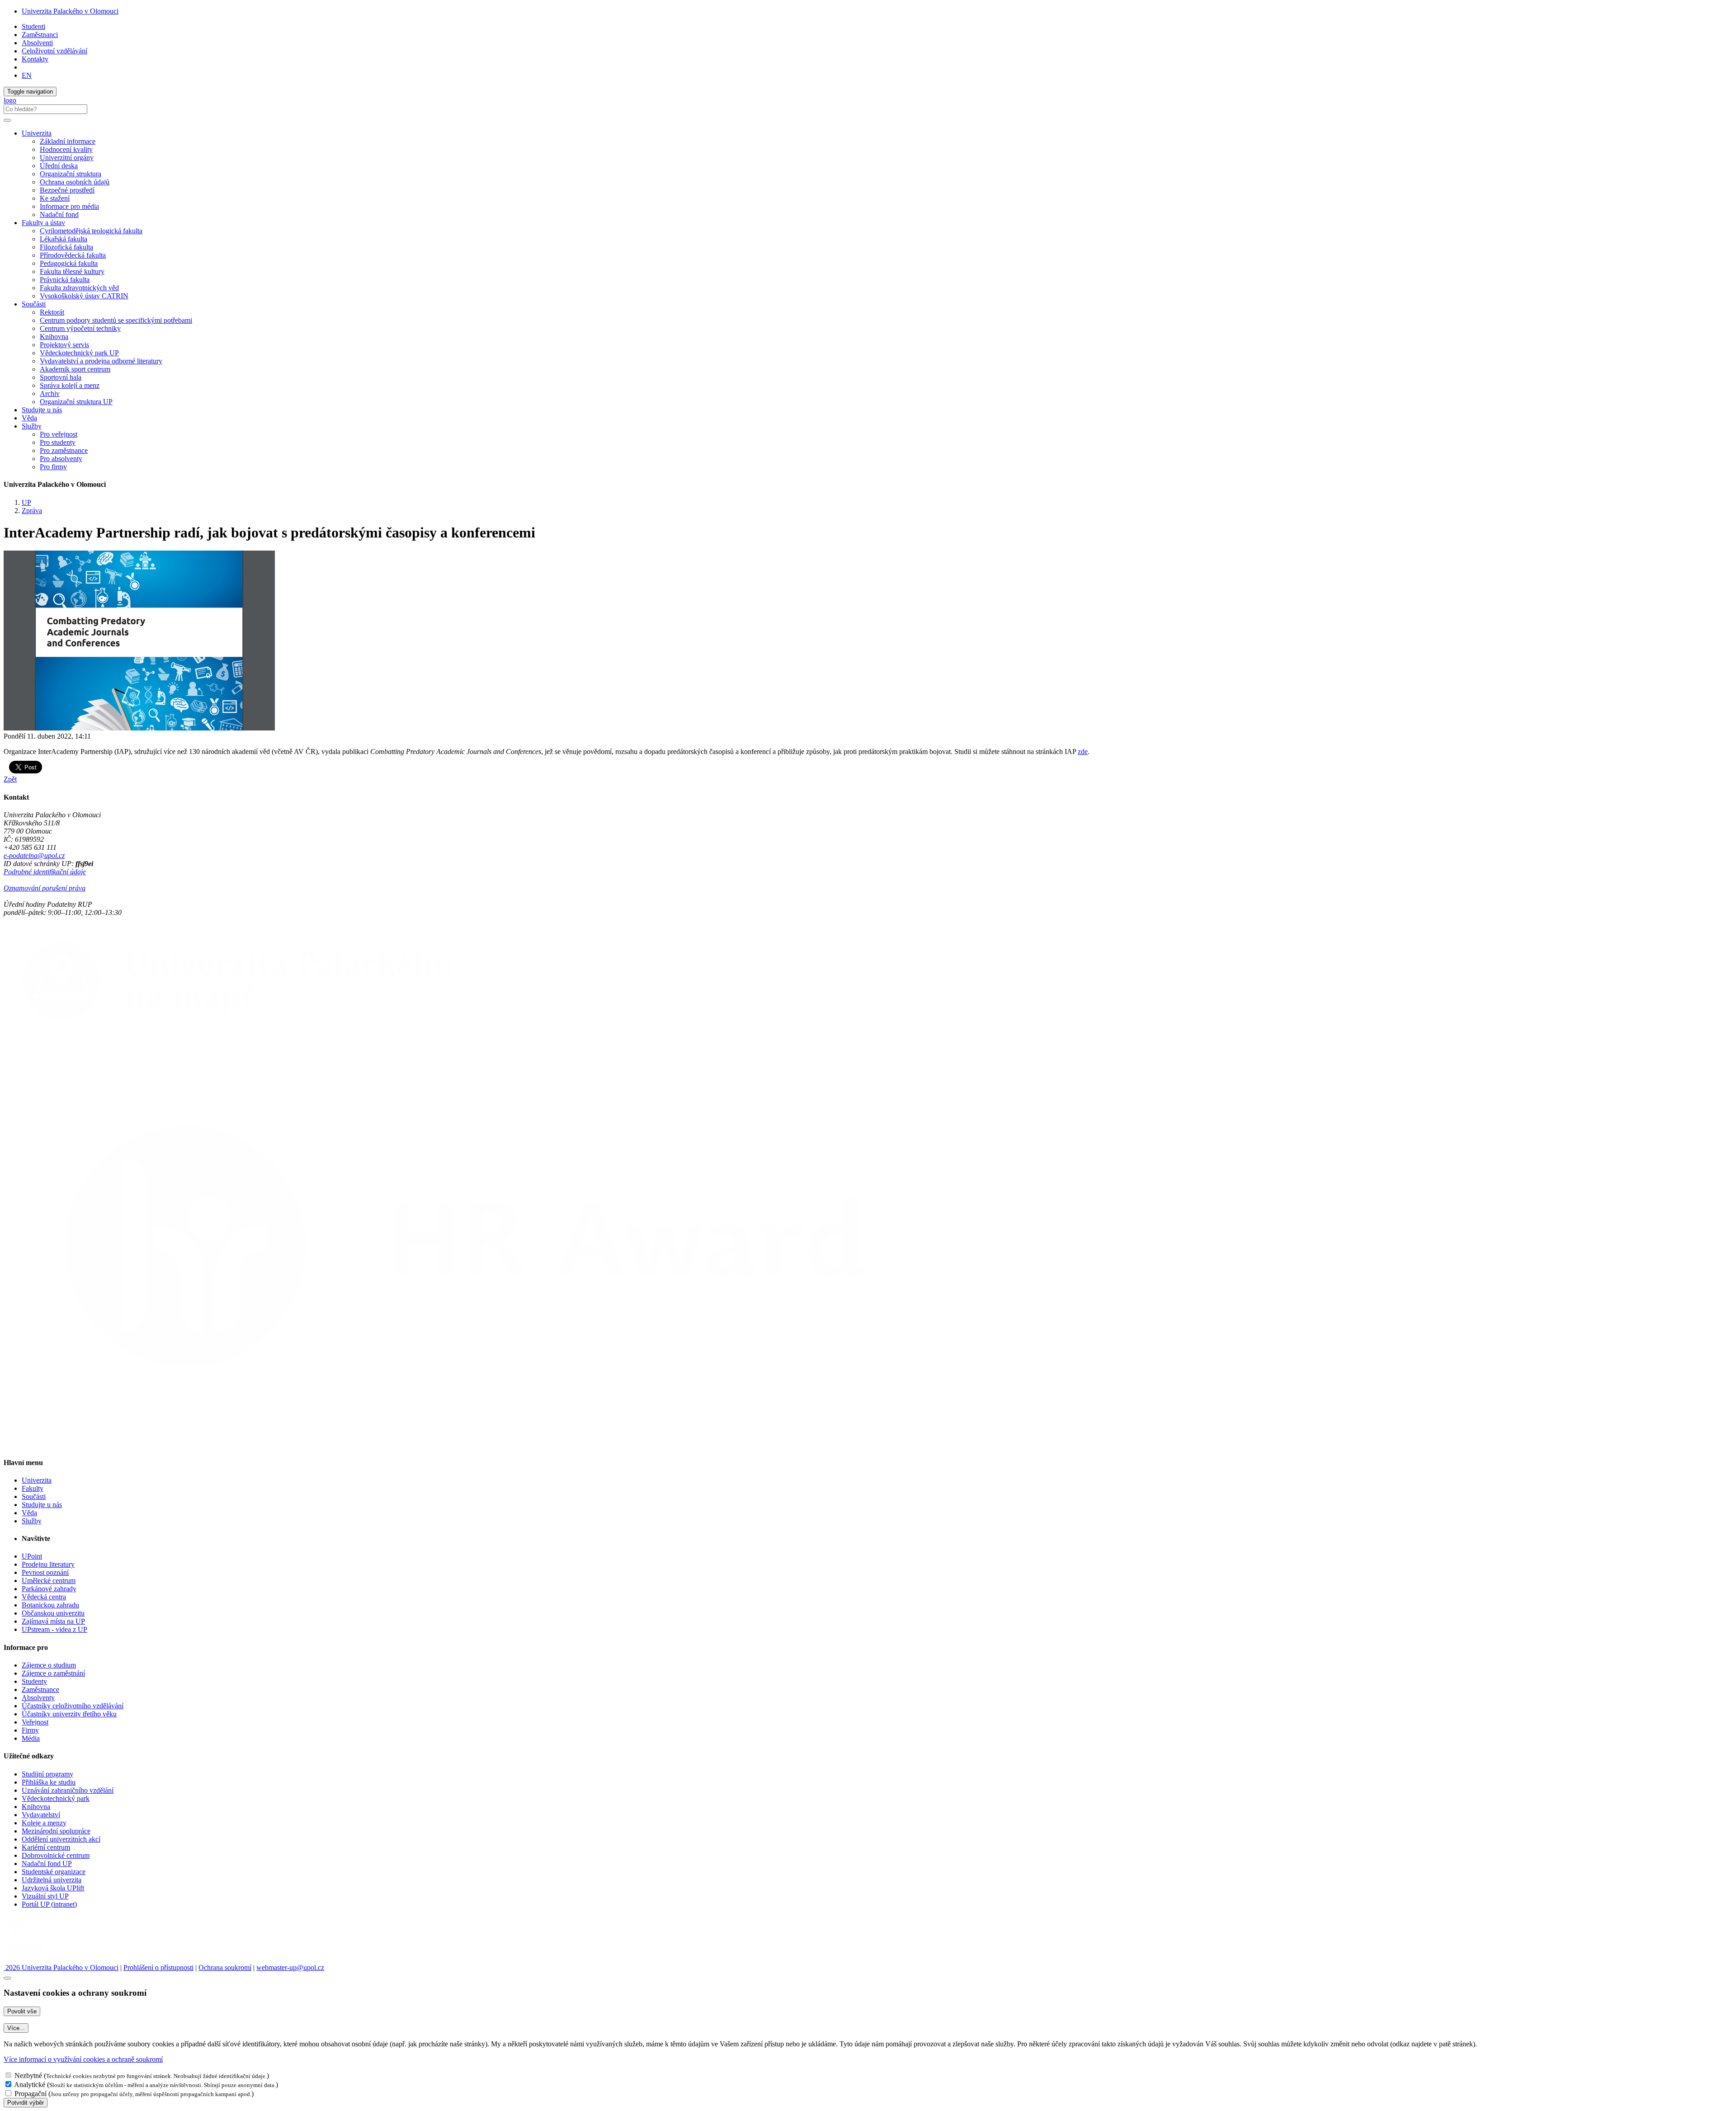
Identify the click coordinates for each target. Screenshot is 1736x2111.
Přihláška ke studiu (49, 1782)
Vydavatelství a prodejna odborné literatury (101, 361)
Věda (29, 418)
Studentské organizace (54, 1872)
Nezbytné (28, 2076)
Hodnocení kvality (66, 149)
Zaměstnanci (40, 35)
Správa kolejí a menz (70, 385)
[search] (7, 120)
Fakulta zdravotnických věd (79, 288)
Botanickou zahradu (50, 1605)
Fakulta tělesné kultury (72, 271)
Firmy (30, 1730)
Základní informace (68, 141)
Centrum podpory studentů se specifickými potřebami (116, 320)
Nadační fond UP (47, 1864)
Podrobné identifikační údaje (45, 872)
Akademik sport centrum (75, 369)
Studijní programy (47, 1774)
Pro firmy (53, 467)
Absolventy (38, 1698)
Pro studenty (58, 442)
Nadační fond (59, 214)
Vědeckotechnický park (56, 1798)
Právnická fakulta (65, 280)
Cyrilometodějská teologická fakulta (91, 231)
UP (26, 502)
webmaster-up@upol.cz (290, 1967)
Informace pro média (69, 206)
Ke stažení (55, 198)
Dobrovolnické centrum (56, 1855)
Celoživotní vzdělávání (54, 51)
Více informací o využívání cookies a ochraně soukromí (83, 2059)
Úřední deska (59, 166)
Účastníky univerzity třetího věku (69, 1714)
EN (27, 75)
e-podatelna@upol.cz (34, 855)
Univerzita (37, 1480)
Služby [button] (32, 426)
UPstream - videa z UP (54, 1629)
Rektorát (52, 312)
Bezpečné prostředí (67, 190)
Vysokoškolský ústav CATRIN (84, 296)
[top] (7, 1978)
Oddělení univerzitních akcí (61, 1839)
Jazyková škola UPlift (53, 1888)
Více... (16, 2028)
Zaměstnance (40, 1689)
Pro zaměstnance (64, 450)
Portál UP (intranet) (49, 1904)
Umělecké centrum (49, 1581)
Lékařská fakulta (64, 239)
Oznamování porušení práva (45, 888)
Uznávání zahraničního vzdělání (68, 1790)
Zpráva (32, 511)
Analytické (30, 2085)
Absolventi (37, 43)
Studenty (34, 1681)
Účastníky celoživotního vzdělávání (73, 1706)
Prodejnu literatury (48, 1564)
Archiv (50, 393)
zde (1083, 752)
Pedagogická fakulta (69, 263)
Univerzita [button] (37, 133)
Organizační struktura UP (76, 402)
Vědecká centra (44, 1597)
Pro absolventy (61, 459)
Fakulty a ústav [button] (43, 223)
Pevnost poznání (45, 1572)
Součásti (34, 1496)
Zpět (10, 779)
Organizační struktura (71, 174)
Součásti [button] (34, 304)
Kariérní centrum (46, 1847)
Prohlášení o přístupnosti (158, 1967)
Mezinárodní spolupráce (56, 1831)
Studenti (33, 26)
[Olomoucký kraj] (35, 1935)
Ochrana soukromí (225, 1967)
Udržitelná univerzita (52, 1880)
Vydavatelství (41, 1815)
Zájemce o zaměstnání (53, 1673)
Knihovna (54, 337)
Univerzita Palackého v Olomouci (70, 11)
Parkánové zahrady (49, 1589)
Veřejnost (35, 1722)
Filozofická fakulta (66, 247)
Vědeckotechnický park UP (79, 353)
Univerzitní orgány (67, 158)
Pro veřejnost (59, 434)
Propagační (31, 2094)
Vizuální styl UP (45, 1896)
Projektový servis (64, 345)
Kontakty (35, 59)
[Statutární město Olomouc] (24, 1959)
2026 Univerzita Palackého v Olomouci (61, 1967)
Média (31, 1738)
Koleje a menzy (44, 1823)
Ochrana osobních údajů (75, 182)
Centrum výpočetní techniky (80, 328)
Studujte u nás (42, 410)
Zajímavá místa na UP (53, 1621)
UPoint (32, 1556)
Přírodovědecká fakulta (73, 255)
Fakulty (33, 1488)
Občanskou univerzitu (53, 1613)
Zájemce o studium (49, 1665)
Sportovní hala (61, 377)
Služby (32, 1521)
